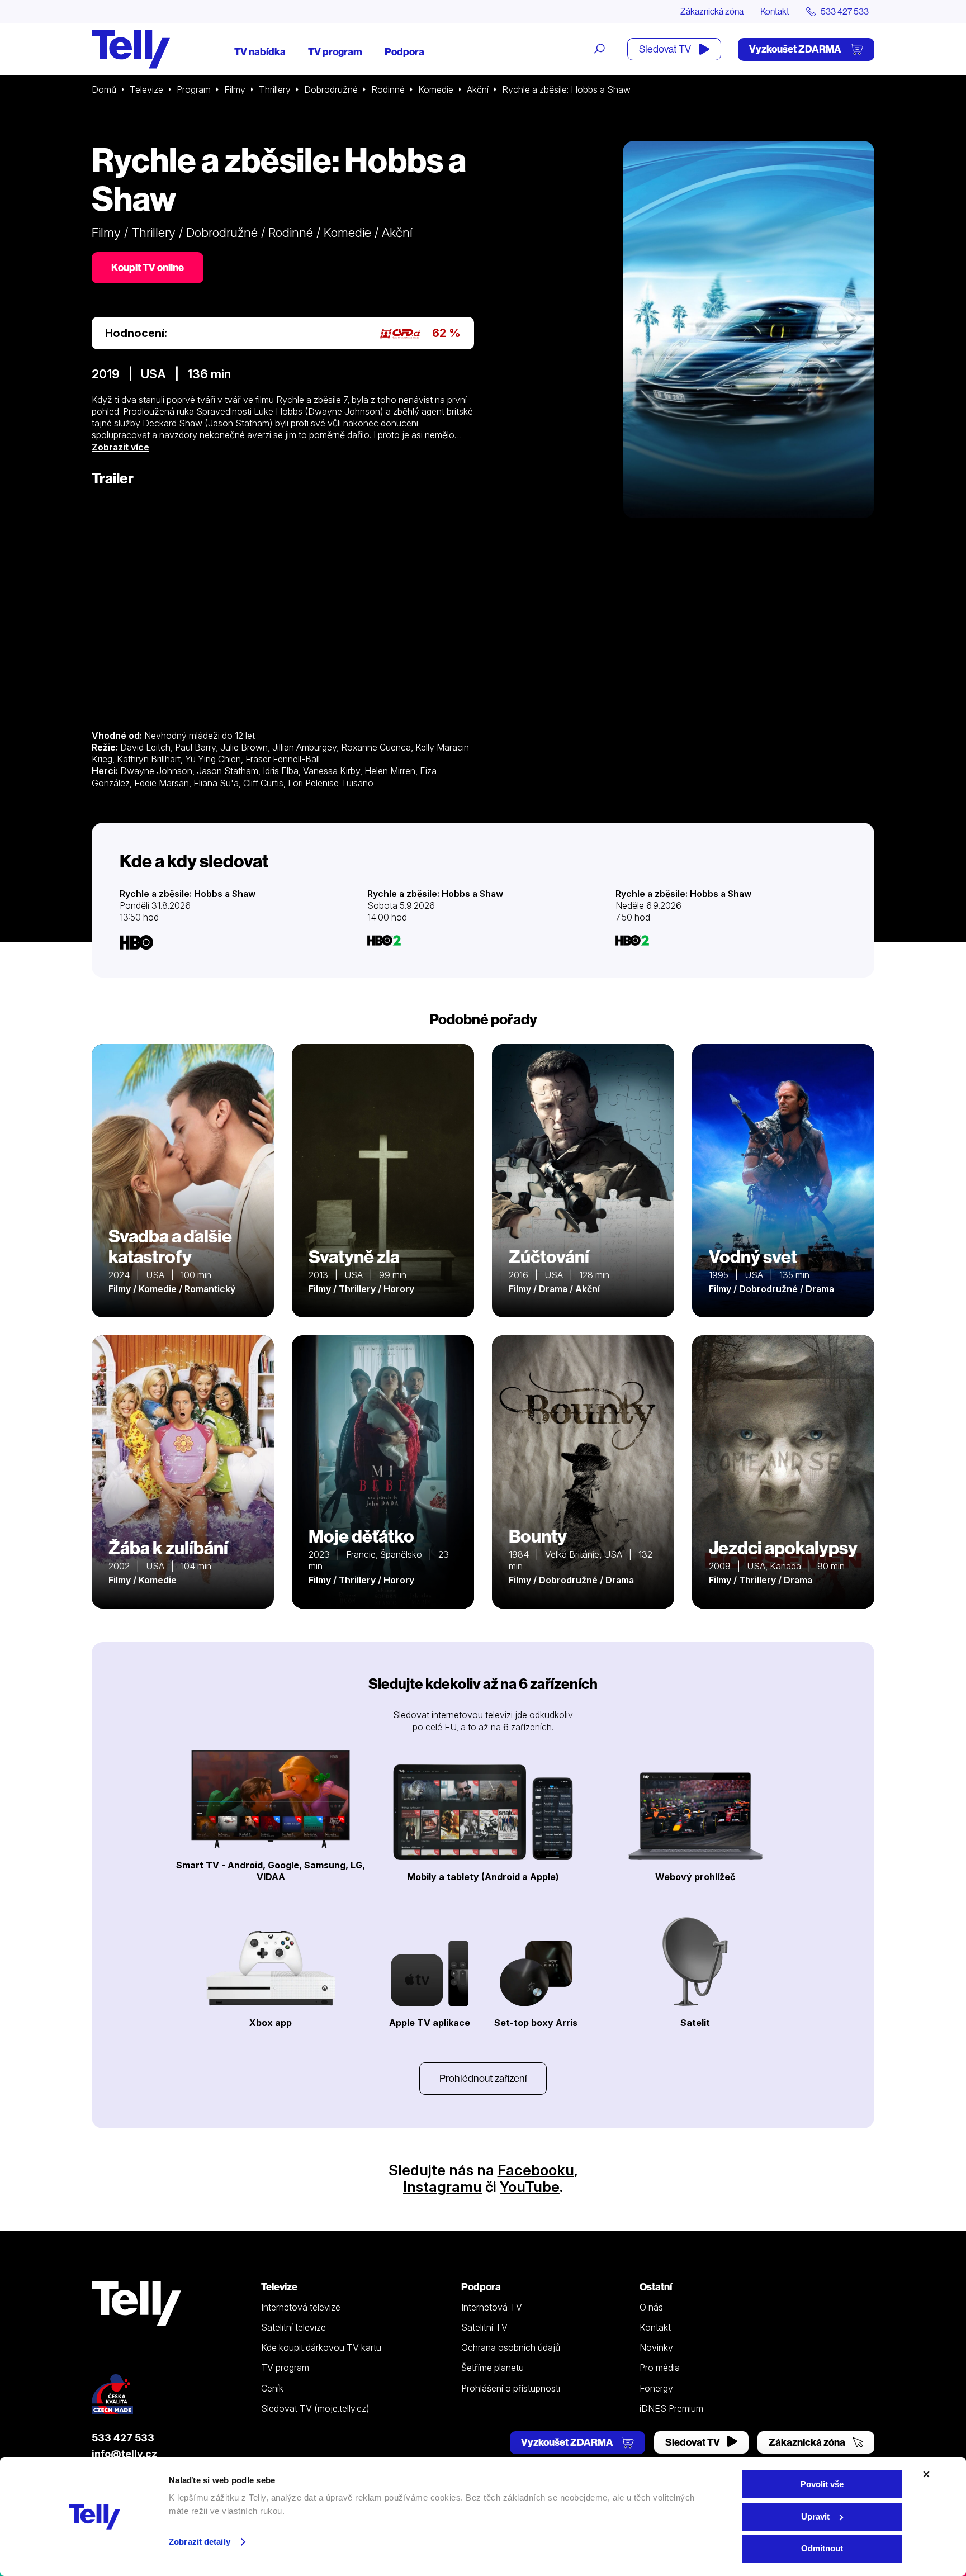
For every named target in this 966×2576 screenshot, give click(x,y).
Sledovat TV (666, 49)
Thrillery (275, 89)
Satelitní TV (484, 2327)
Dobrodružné (331, 89)
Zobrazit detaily (200, 2542)
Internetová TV (492, 2307)
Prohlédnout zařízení (483, 2078)
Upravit (815, 2516)
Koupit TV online (148, 267)
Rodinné (388, 89)
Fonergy (656, 2388)
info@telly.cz (124, 2454)
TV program (335, 52)
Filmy (235, 89)
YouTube (530, 2187)
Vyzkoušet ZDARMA (796, 49)
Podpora (404, 52)
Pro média (660, 2368)
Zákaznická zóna (712, 11)
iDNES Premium (671, 2408)
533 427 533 (123, 2438)
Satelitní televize (293, 2327)
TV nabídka (260, 52)
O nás (651, 2307)
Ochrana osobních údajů (511, 2347)
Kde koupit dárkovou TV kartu (321, 2347)
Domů (104, 89)
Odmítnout (822, 2548)
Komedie (436, 89)
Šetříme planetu (493, 2368)
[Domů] (131, 49)
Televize (146, 89)
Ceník (272, 2388)
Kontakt (775, 11)
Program (194, 89)
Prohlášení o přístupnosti (511, 2388)
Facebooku (536, 2170)
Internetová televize (301, 2307)
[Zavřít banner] (926, 2474)
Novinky (656, 2347)
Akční (478, 89)
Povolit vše (822, 2484)
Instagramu (442, 2187)
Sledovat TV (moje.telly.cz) (315, 2408)
